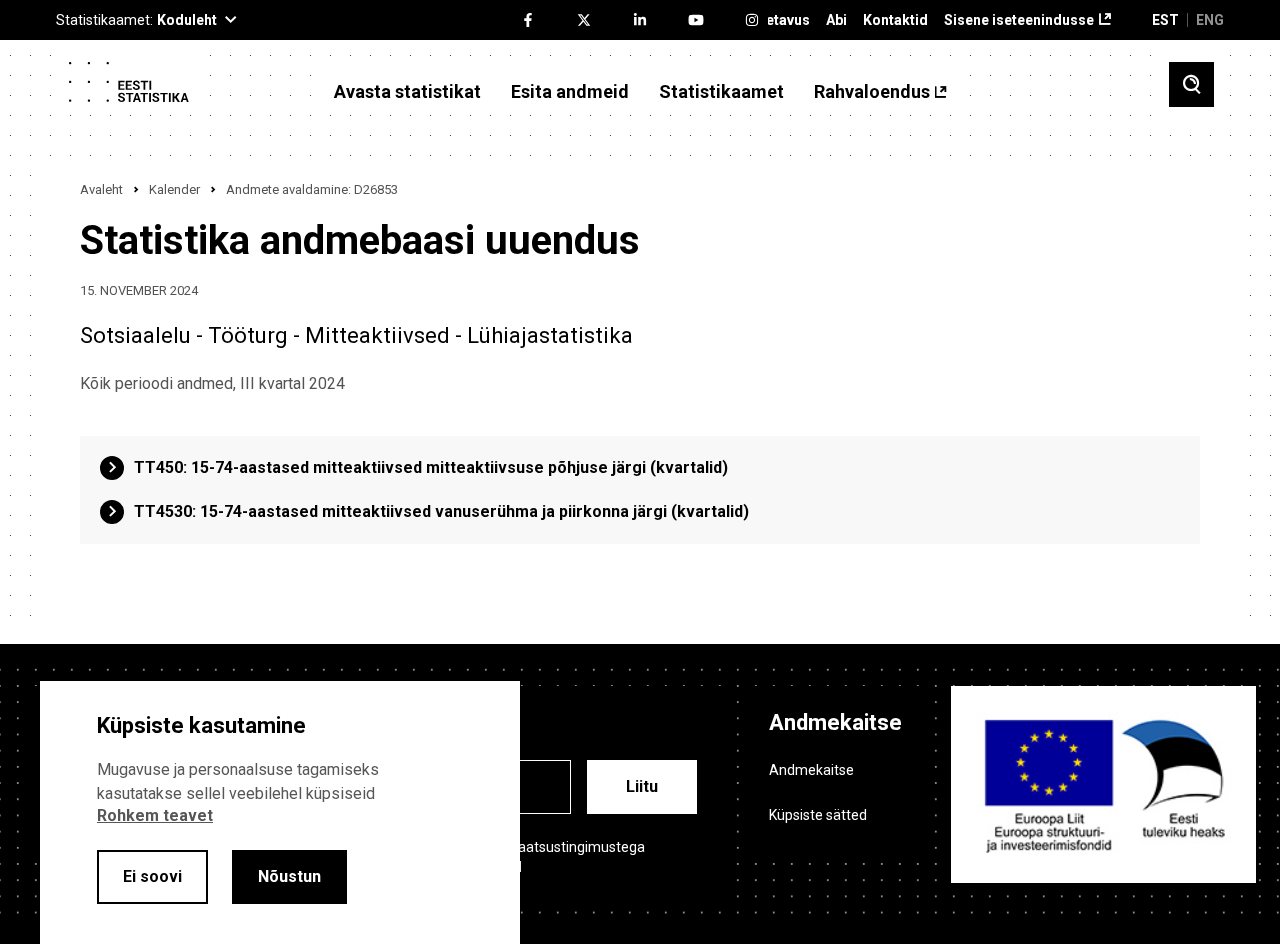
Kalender (174, 189)
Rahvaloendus (872, 92)
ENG (1210, 20)
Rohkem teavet (155, 815)
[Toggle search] (1191, 84)
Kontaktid (895, 20)
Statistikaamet (721, 92)
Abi (836, 20)
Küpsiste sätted (818, 815)
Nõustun (289, 876)
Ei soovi (152, 876)
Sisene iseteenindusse (1019, 20)
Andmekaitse (811, 770)
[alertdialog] (280, 812)
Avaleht (101, 189)
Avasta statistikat (407, 92)
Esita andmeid (570, 92)
